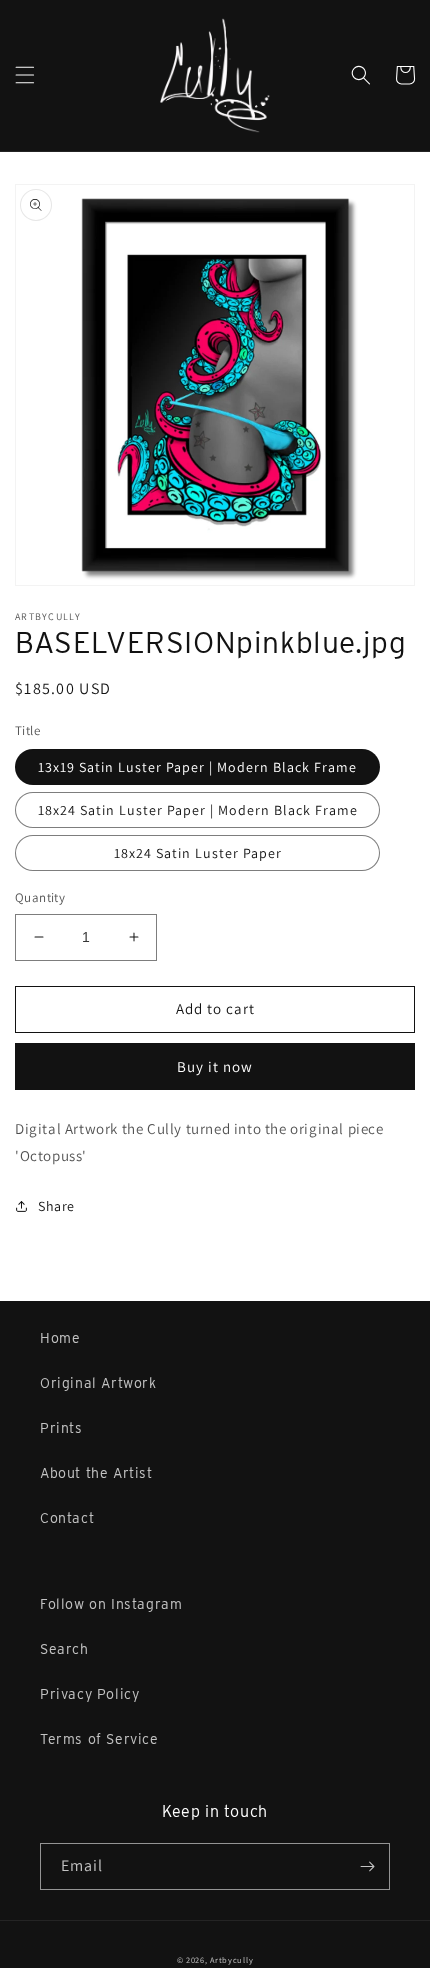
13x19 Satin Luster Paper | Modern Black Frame (197, 767)
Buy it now (215, 1066)
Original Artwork (98, 1383)
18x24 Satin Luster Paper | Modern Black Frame (198, 810)
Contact (67, 1518)
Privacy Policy (89, 1694)
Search (64, 1649)
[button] (25, 75)
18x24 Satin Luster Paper (198, 853)
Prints (61, 1428)
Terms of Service (99, 1739)
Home (60, 1338)
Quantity (40, 897)
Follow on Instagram (111, 1604)
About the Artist (96, 1473)
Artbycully (231, 1959)
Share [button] (56, 1206)
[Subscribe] (367, 1866)
